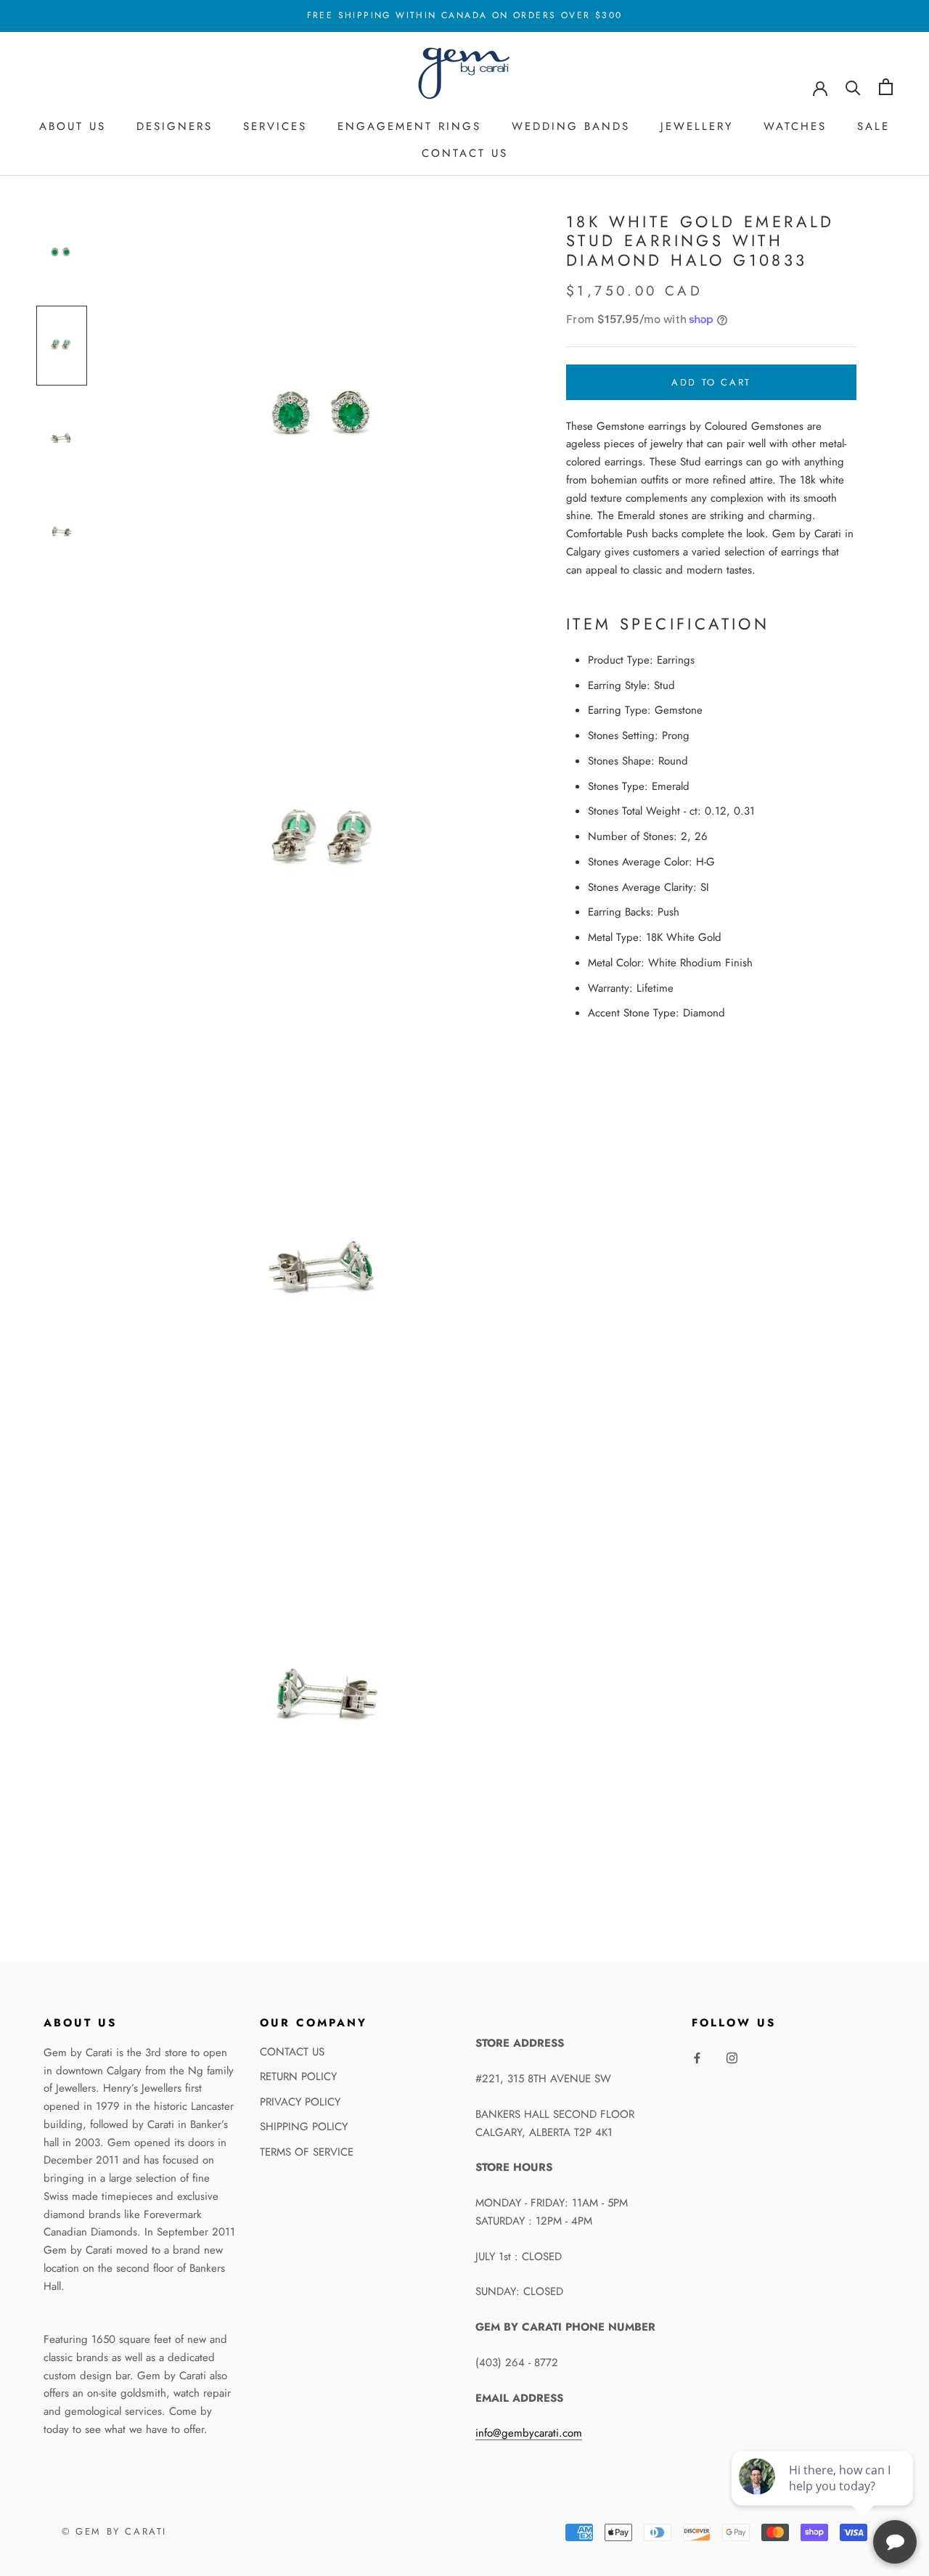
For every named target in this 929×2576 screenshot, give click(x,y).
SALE (873, 126)
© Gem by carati (114, 2531)
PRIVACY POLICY (300, 2102)
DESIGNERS (175, 126)
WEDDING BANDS (571, 126)
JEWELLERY (697, 126)
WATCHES (795, 126)
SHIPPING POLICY (304, 2127)
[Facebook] (697, 2057)
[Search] (853, 87)
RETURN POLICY (298, 2076)
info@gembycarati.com (529, 2433)
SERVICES (275, 126)
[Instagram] (732, 2057)
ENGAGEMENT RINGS (409, 126)
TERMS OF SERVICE (307, 2152)
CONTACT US (465, 153)
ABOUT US (73, 126)
